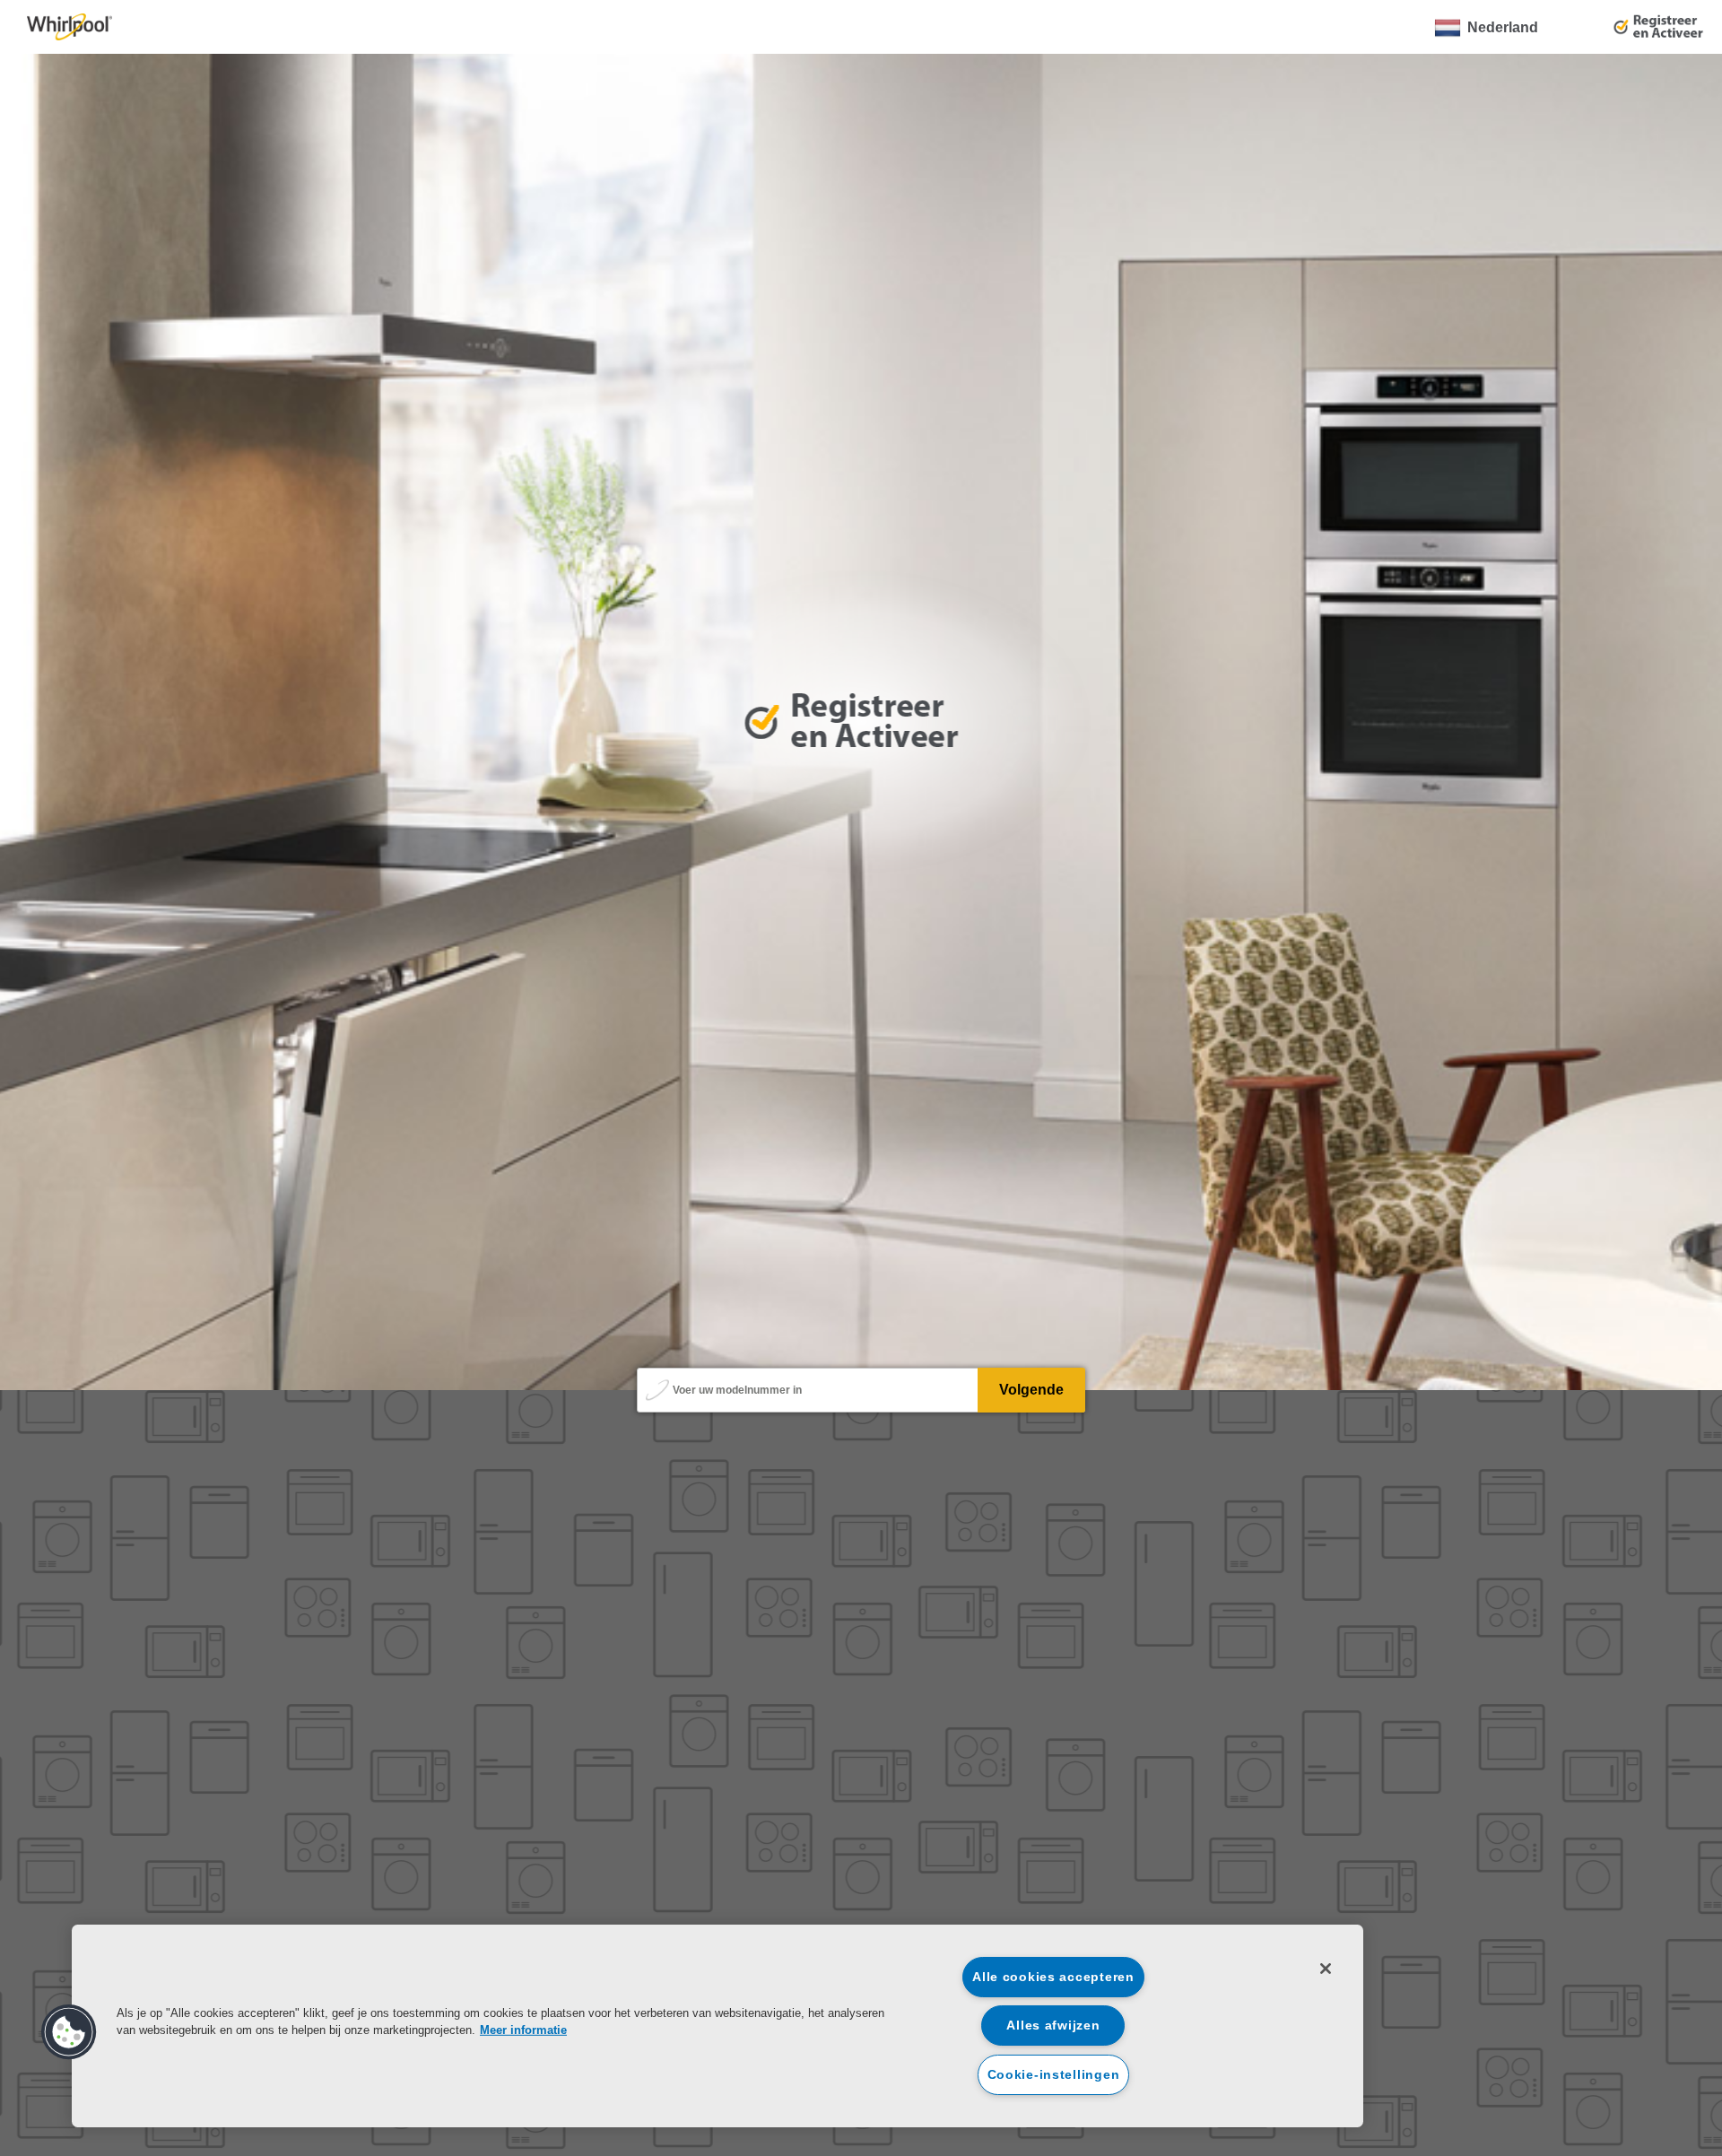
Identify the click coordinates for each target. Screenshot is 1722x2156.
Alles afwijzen (1053, 2025)
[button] (69, 2032)
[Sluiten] (1326, 1969)
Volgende (1031, 1390)
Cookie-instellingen (1054, 2074)
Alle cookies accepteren (1053, 1977)
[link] (70, 27)
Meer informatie (523, 2030)
